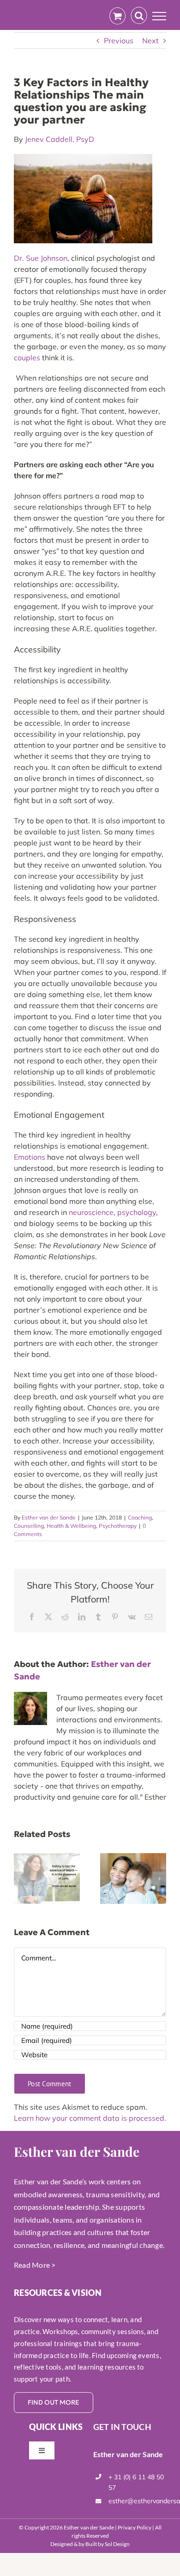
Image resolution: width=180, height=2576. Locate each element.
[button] (21, 1878)
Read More (32, 2265)
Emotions (30, 1157)
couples (27, 358)
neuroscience (91, 1212)
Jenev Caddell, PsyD (60, 139)
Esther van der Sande (49, 1517)
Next (150, 41)
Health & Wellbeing (71, 1526)
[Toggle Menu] (159, 16)
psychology (137, 1212)
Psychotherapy (118, 1526)
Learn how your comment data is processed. (90, 2118)
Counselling (29, 1526)
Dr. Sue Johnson (41, 258)
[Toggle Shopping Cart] (117, 16)
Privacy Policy (135, 2527)
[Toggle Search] (139, 16)
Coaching (140, 1517)
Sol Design (117, 2544)
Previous (119, 41)
